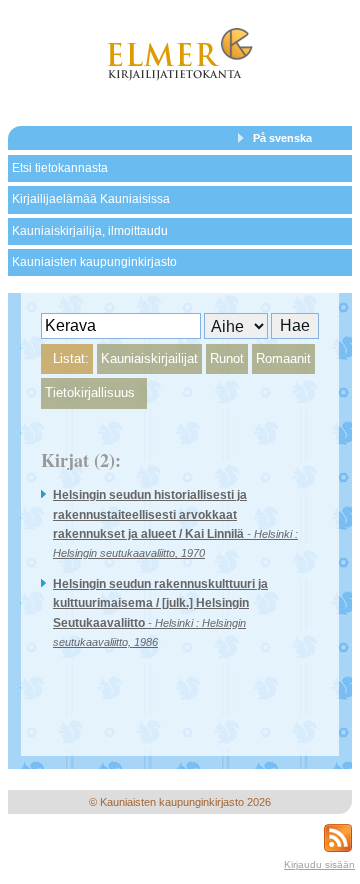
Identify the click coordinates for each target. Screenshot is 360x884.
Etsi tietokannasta (60, 168)
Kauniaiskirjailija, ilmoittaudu (90, 231)
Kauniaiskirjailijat (149, 358)
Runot (227, 358)
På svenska (282, 138)
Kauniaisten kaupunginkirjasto (94, 262)
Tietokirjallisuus (90, 392)
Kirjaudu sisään (319, 864)
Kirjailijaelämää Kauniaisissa (91, 199)
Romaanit (283, 358)
